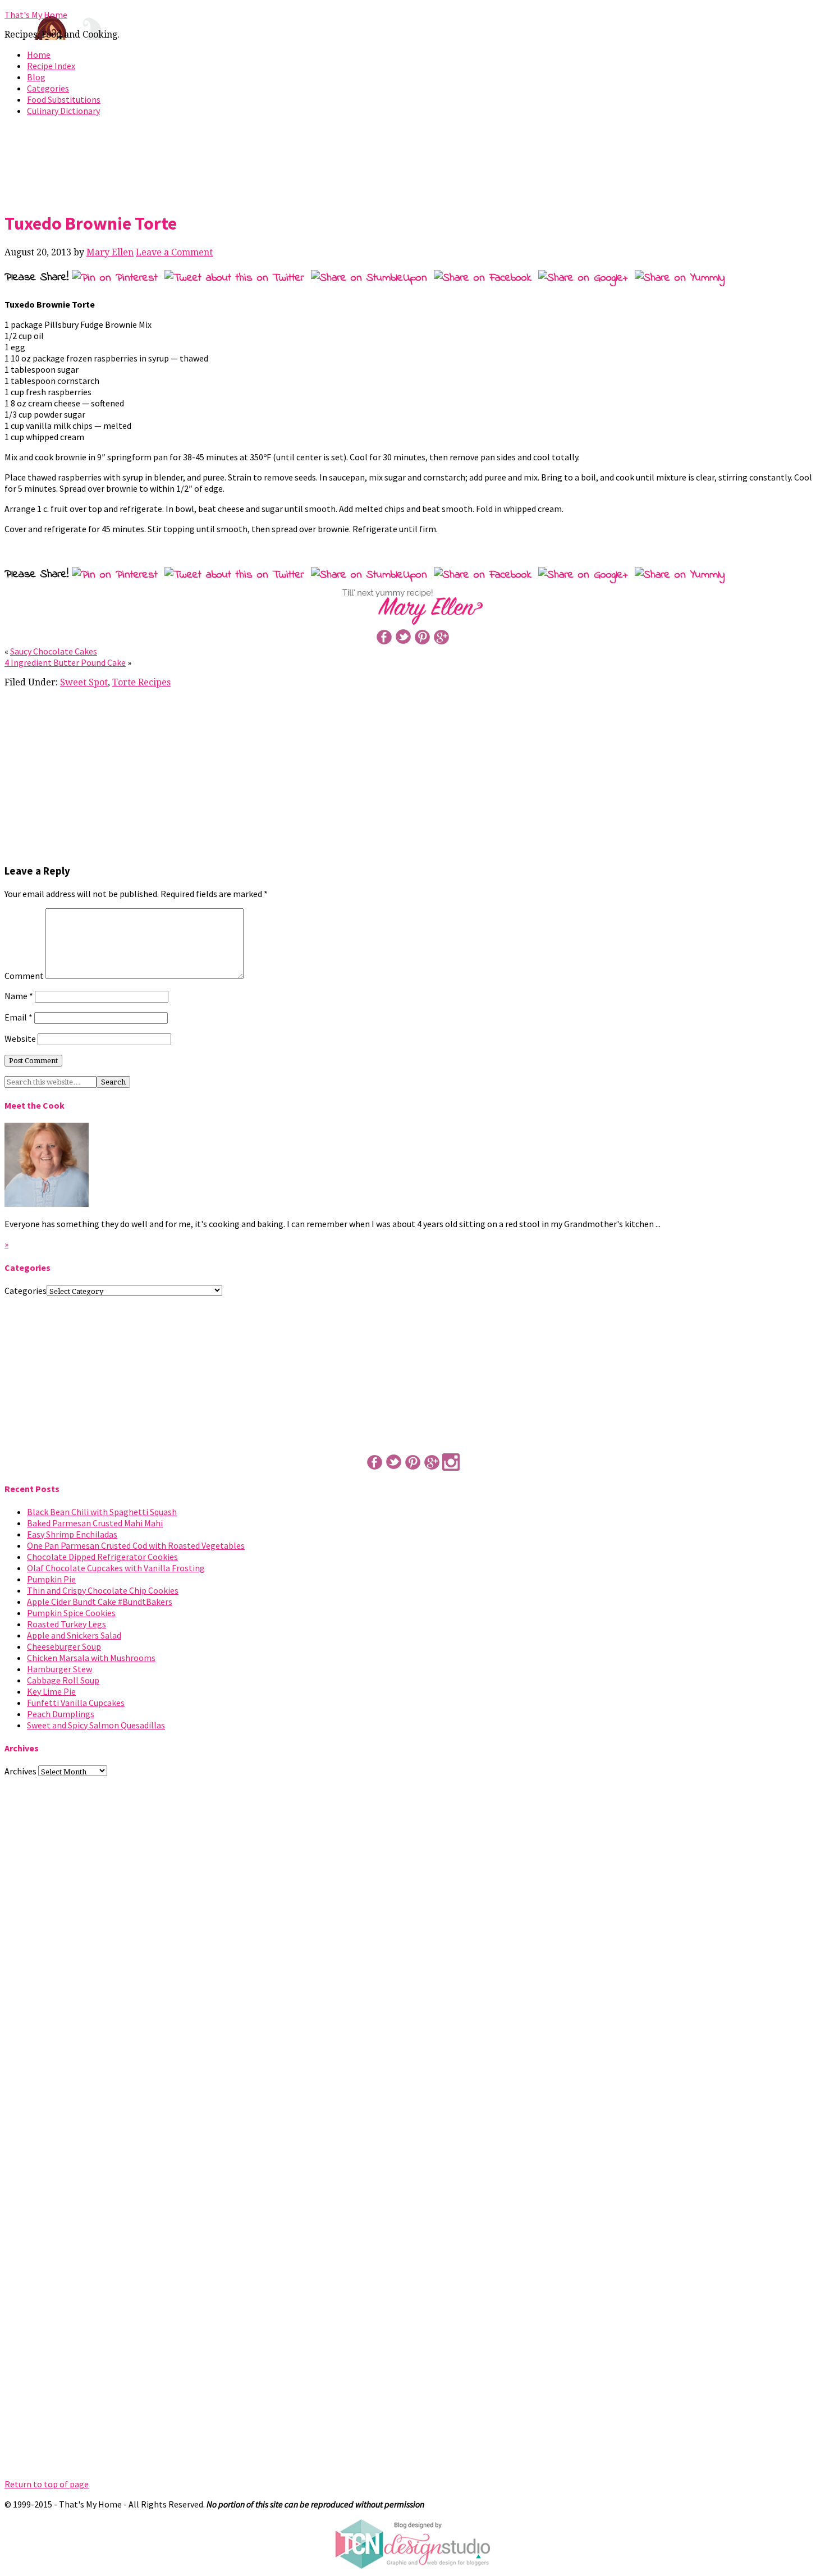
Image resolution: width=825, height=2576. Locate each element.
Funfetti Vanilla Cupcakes (76, 1703)
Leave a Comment (174, 252)
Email (19, 1017)
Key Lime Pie (51, 1691)
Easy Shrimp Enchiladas (72, 1534)
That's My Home (36, 15)
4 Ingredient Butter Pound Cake (65, 662)
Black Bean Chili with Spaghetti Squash (102, 1512)
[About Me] (47, 1204)
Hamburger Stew (59, 1669)
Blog (36, 77)
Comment (24, 976)
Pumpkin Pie (51, 1579)
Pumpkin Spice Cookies (71, 1613)
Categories (48, 88)
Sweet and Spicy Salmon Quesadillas (96, 1725)
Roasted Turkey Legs (67, 1624)
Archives (20, 1771)
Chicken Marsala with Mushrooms (91, 1658)
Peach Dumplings (61, 1714)
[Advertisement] (412, 162)
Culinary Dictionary (63, 111)
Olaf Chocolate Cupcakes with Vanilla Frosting (116, 1568)
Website (20, 1038)
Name (19, 996)
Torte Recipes (141, 682)
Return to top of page (47, 2484)
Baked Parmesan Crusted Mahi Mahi (95, 1523)
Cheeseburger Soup (64, 1646)
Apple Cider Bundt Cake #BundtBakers (100, 1602)
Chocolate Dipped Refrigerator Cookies (102, 1557)
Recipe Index (51, 66)
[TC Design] (412, 2566)
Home (39, 54)
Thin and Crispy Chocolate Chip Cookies (103, 1590)
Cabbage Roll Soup (63, 1680)
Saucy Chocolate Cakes (54, 651)
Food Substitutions (64, 99)
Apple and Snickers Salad (74, 1635)
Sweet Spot (84, 682)
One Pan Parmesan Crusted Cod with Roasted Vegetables (136, 1545)
